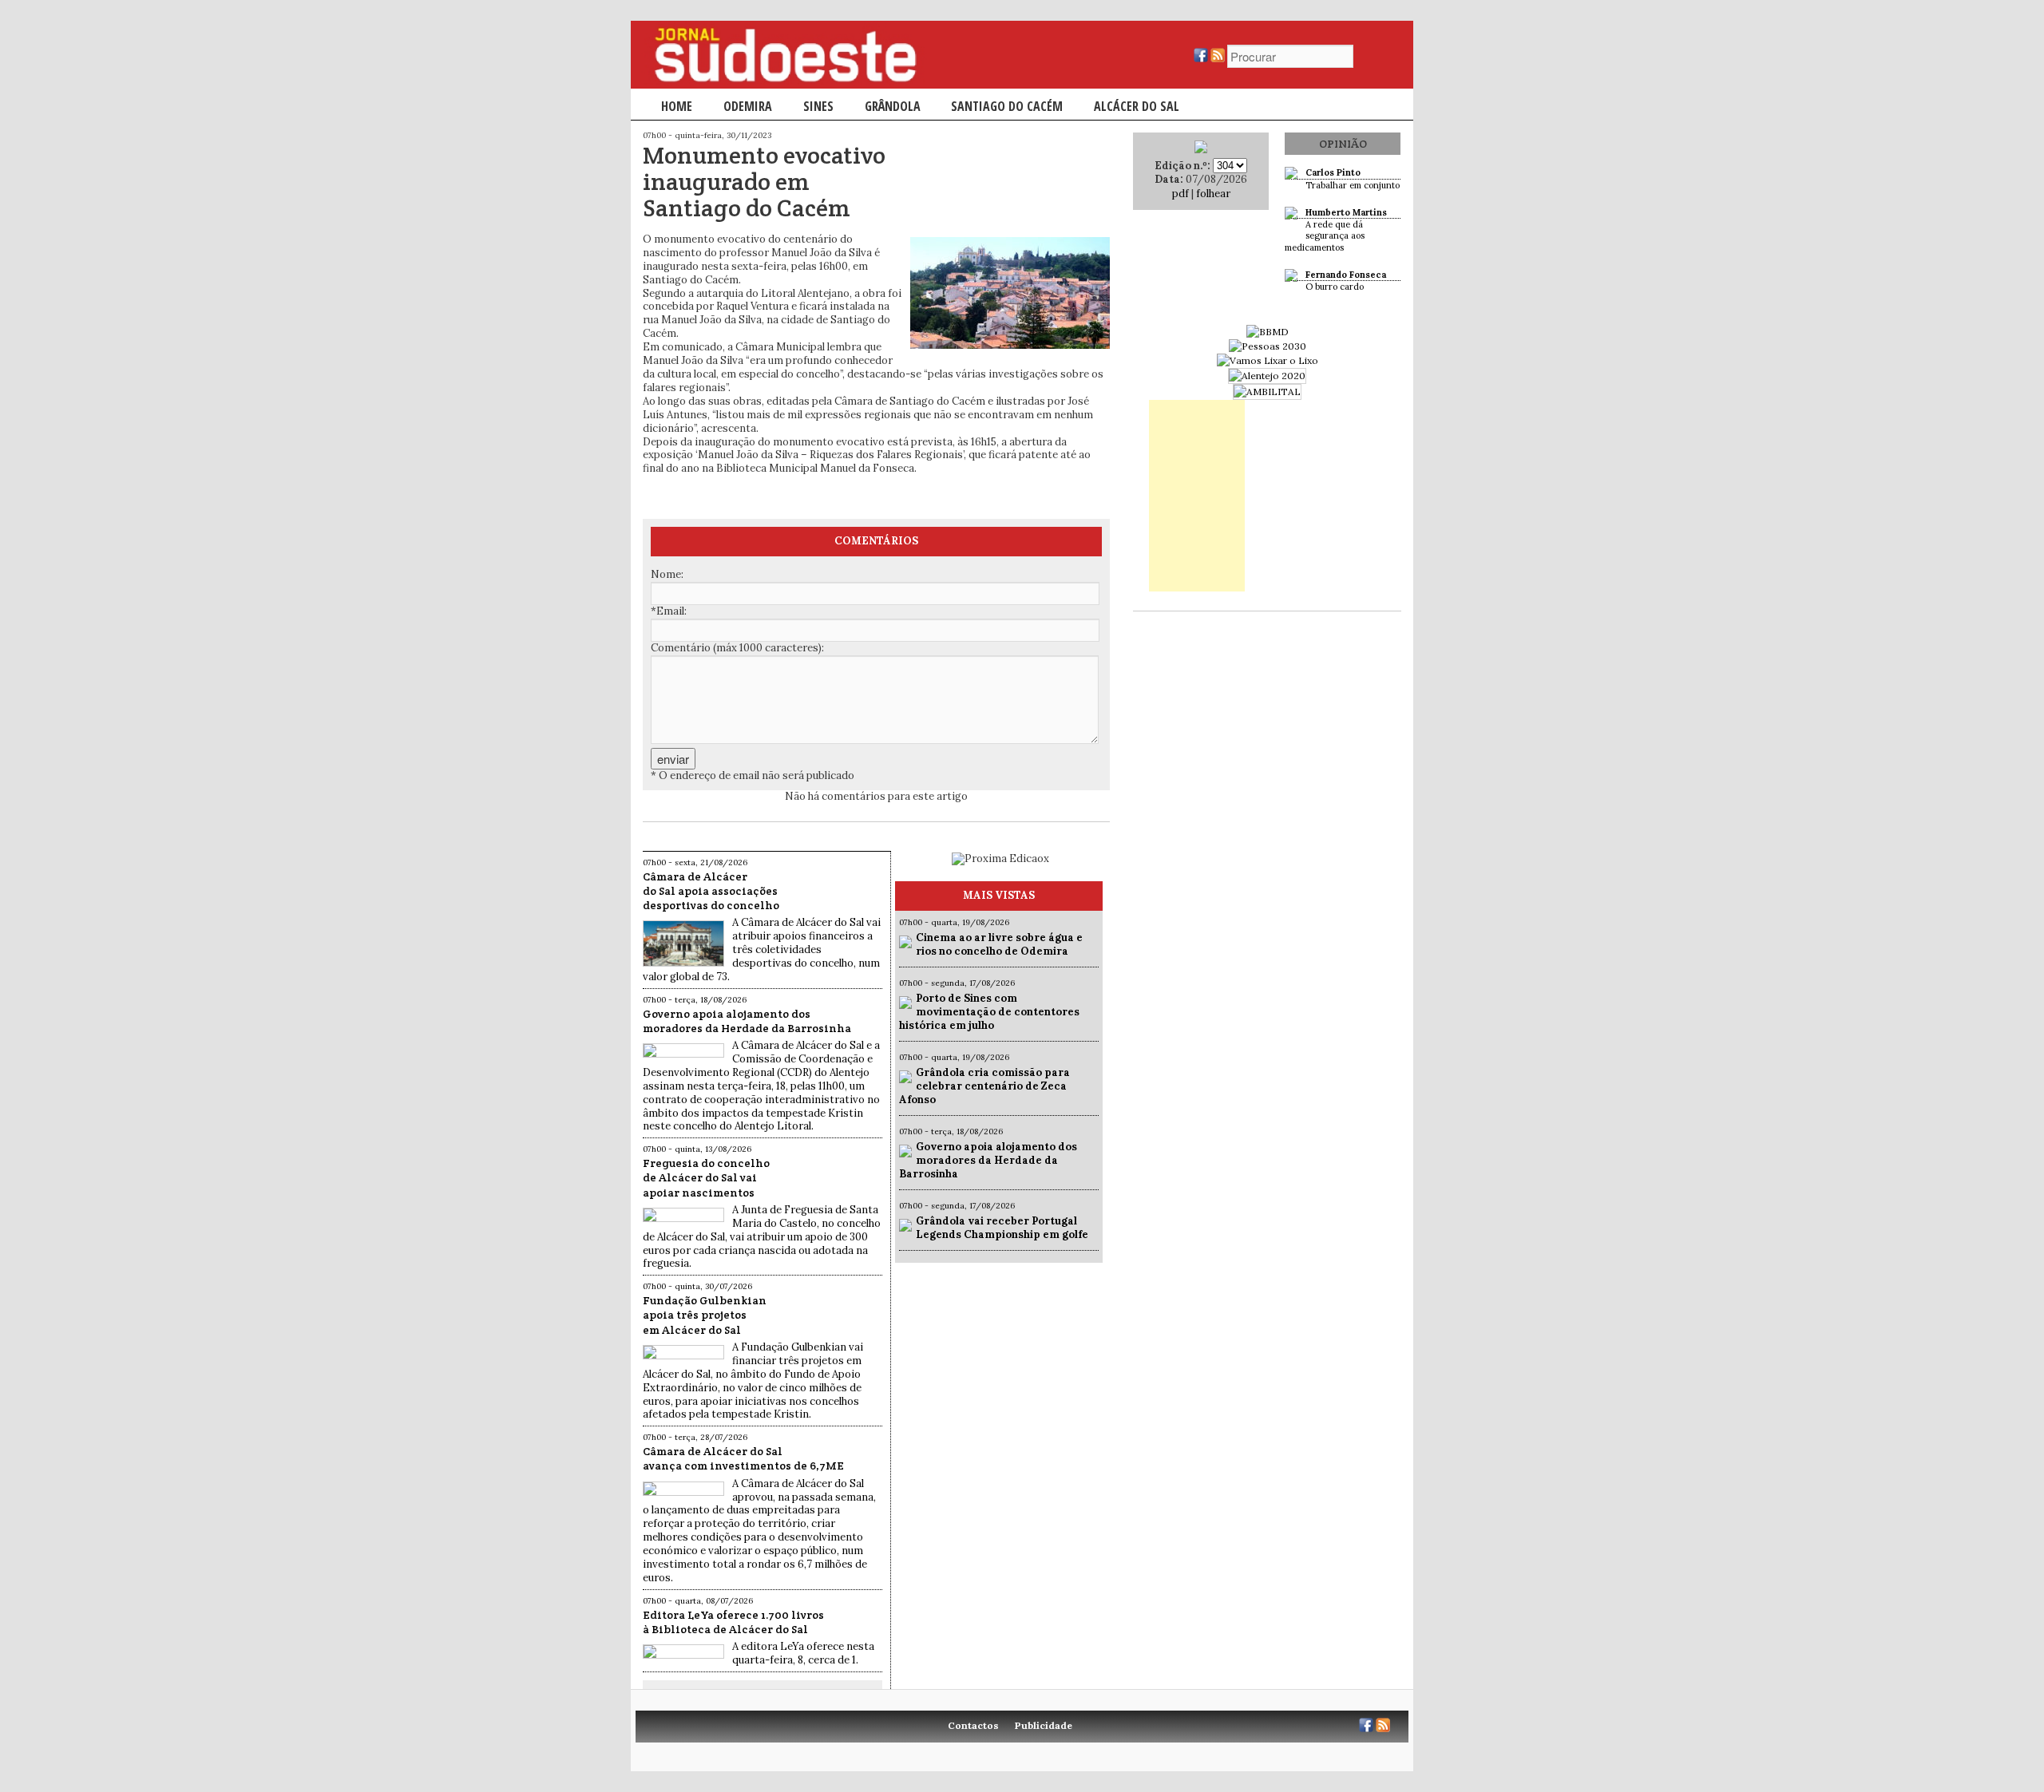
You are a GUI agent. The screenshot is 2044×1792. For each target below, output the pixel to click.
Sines (818, 106)
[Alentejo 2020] (1267, 376)
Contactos (973, 1725)
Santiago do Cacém (1007, 106)
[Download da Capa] (1201, 150)
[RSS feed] (1218, 59)
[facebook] (1201, 59)
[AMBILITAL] (1267, 392)
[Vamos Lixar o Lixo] (1268, 360)
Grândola (893, 106)
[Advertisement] (1197, 496)
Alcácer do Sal (1137, 106)
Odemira (748, 106)
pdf (1180, 194)
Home (677, 106)
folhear (1213, 194)
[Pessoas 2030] (1268, 346)
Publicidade (1044, 1725)
